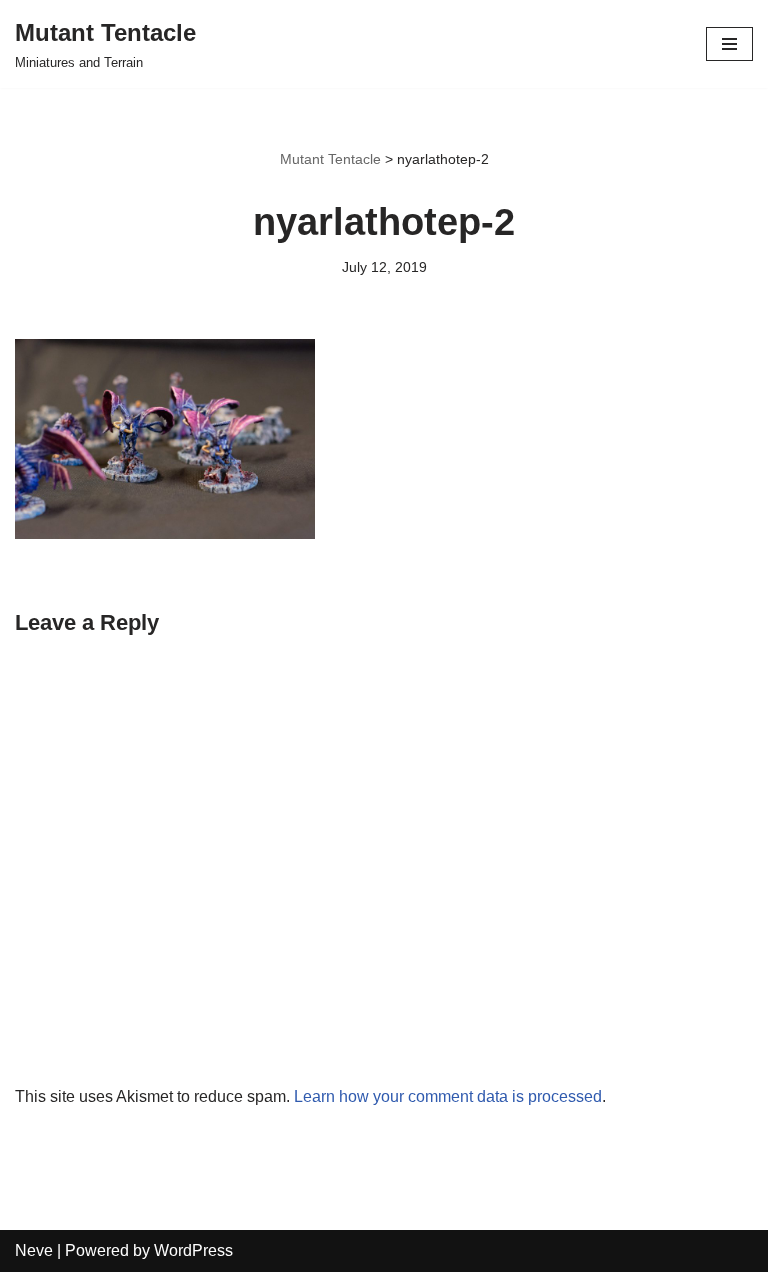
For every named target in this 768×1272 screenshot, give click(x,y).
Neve (34, 1250)
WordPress (193, 1250)
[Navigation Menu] (729, 44)
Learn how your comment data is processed (448, 1096)
